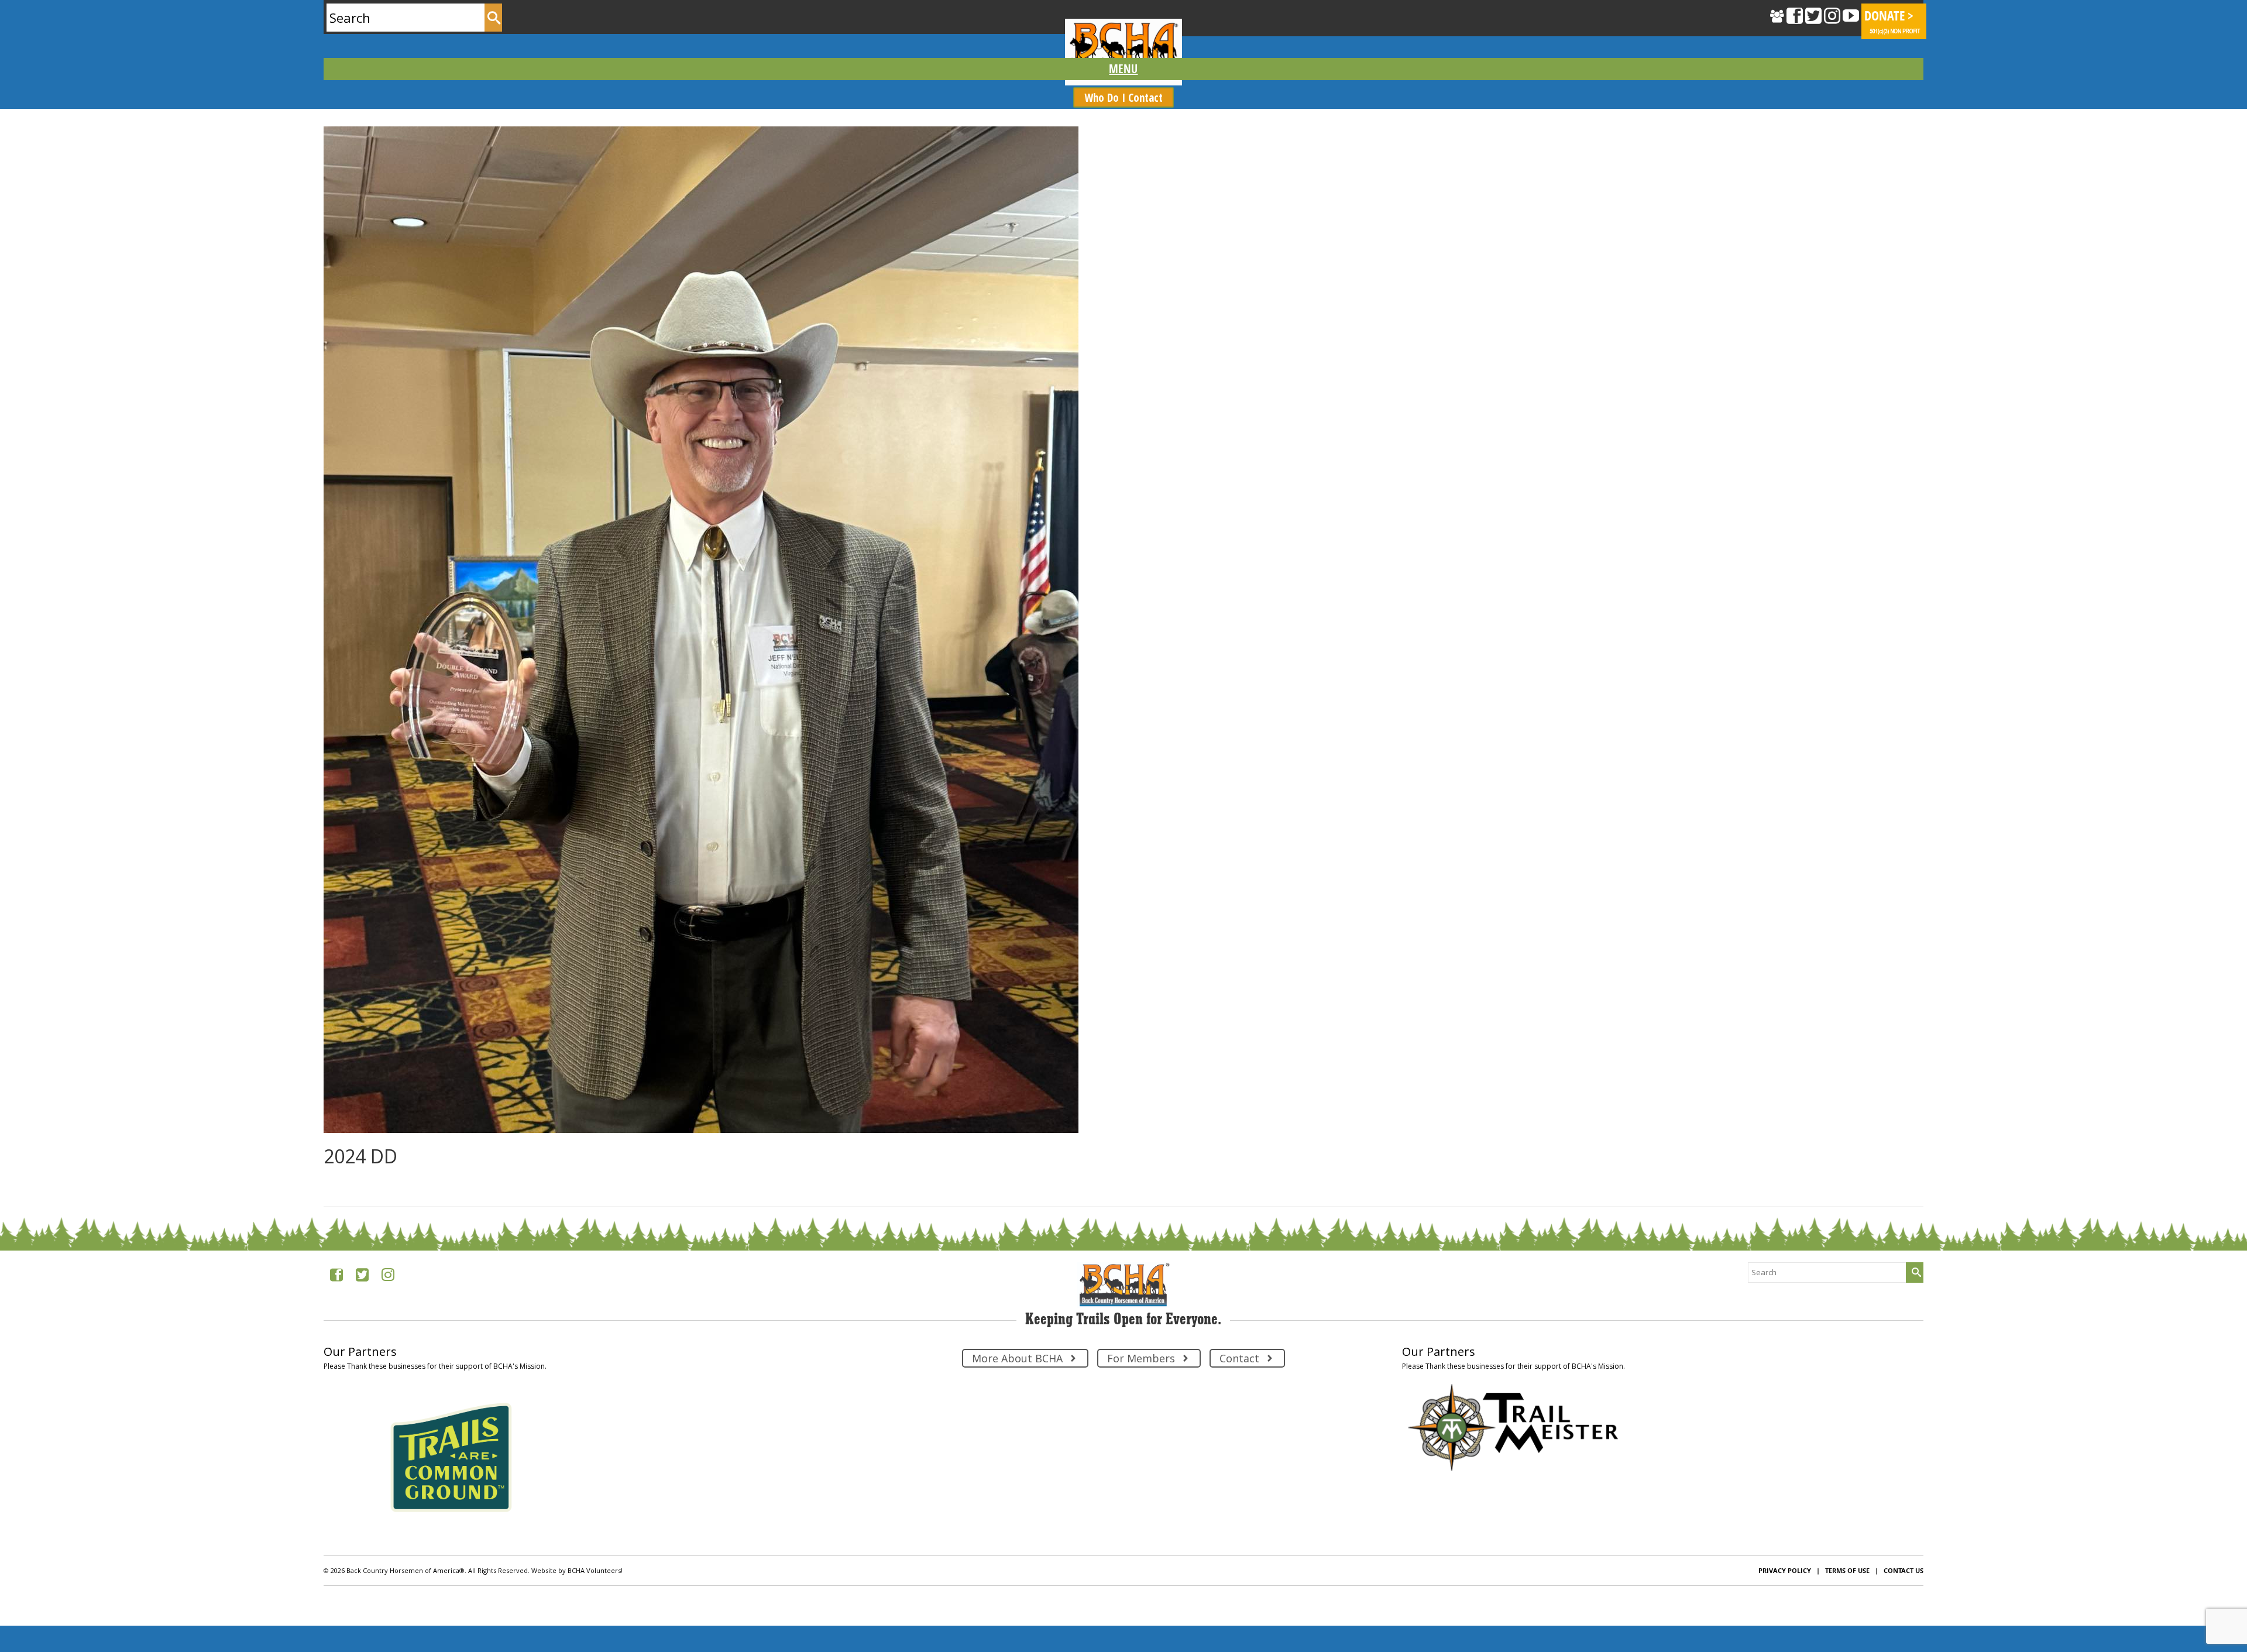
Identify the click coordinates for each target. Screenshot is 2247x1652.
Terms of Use (1847, 1570)
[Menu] (1124, 69)
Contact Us (1904, 1570)
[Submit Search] (493, 18)
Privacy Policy (1785, 1570)
